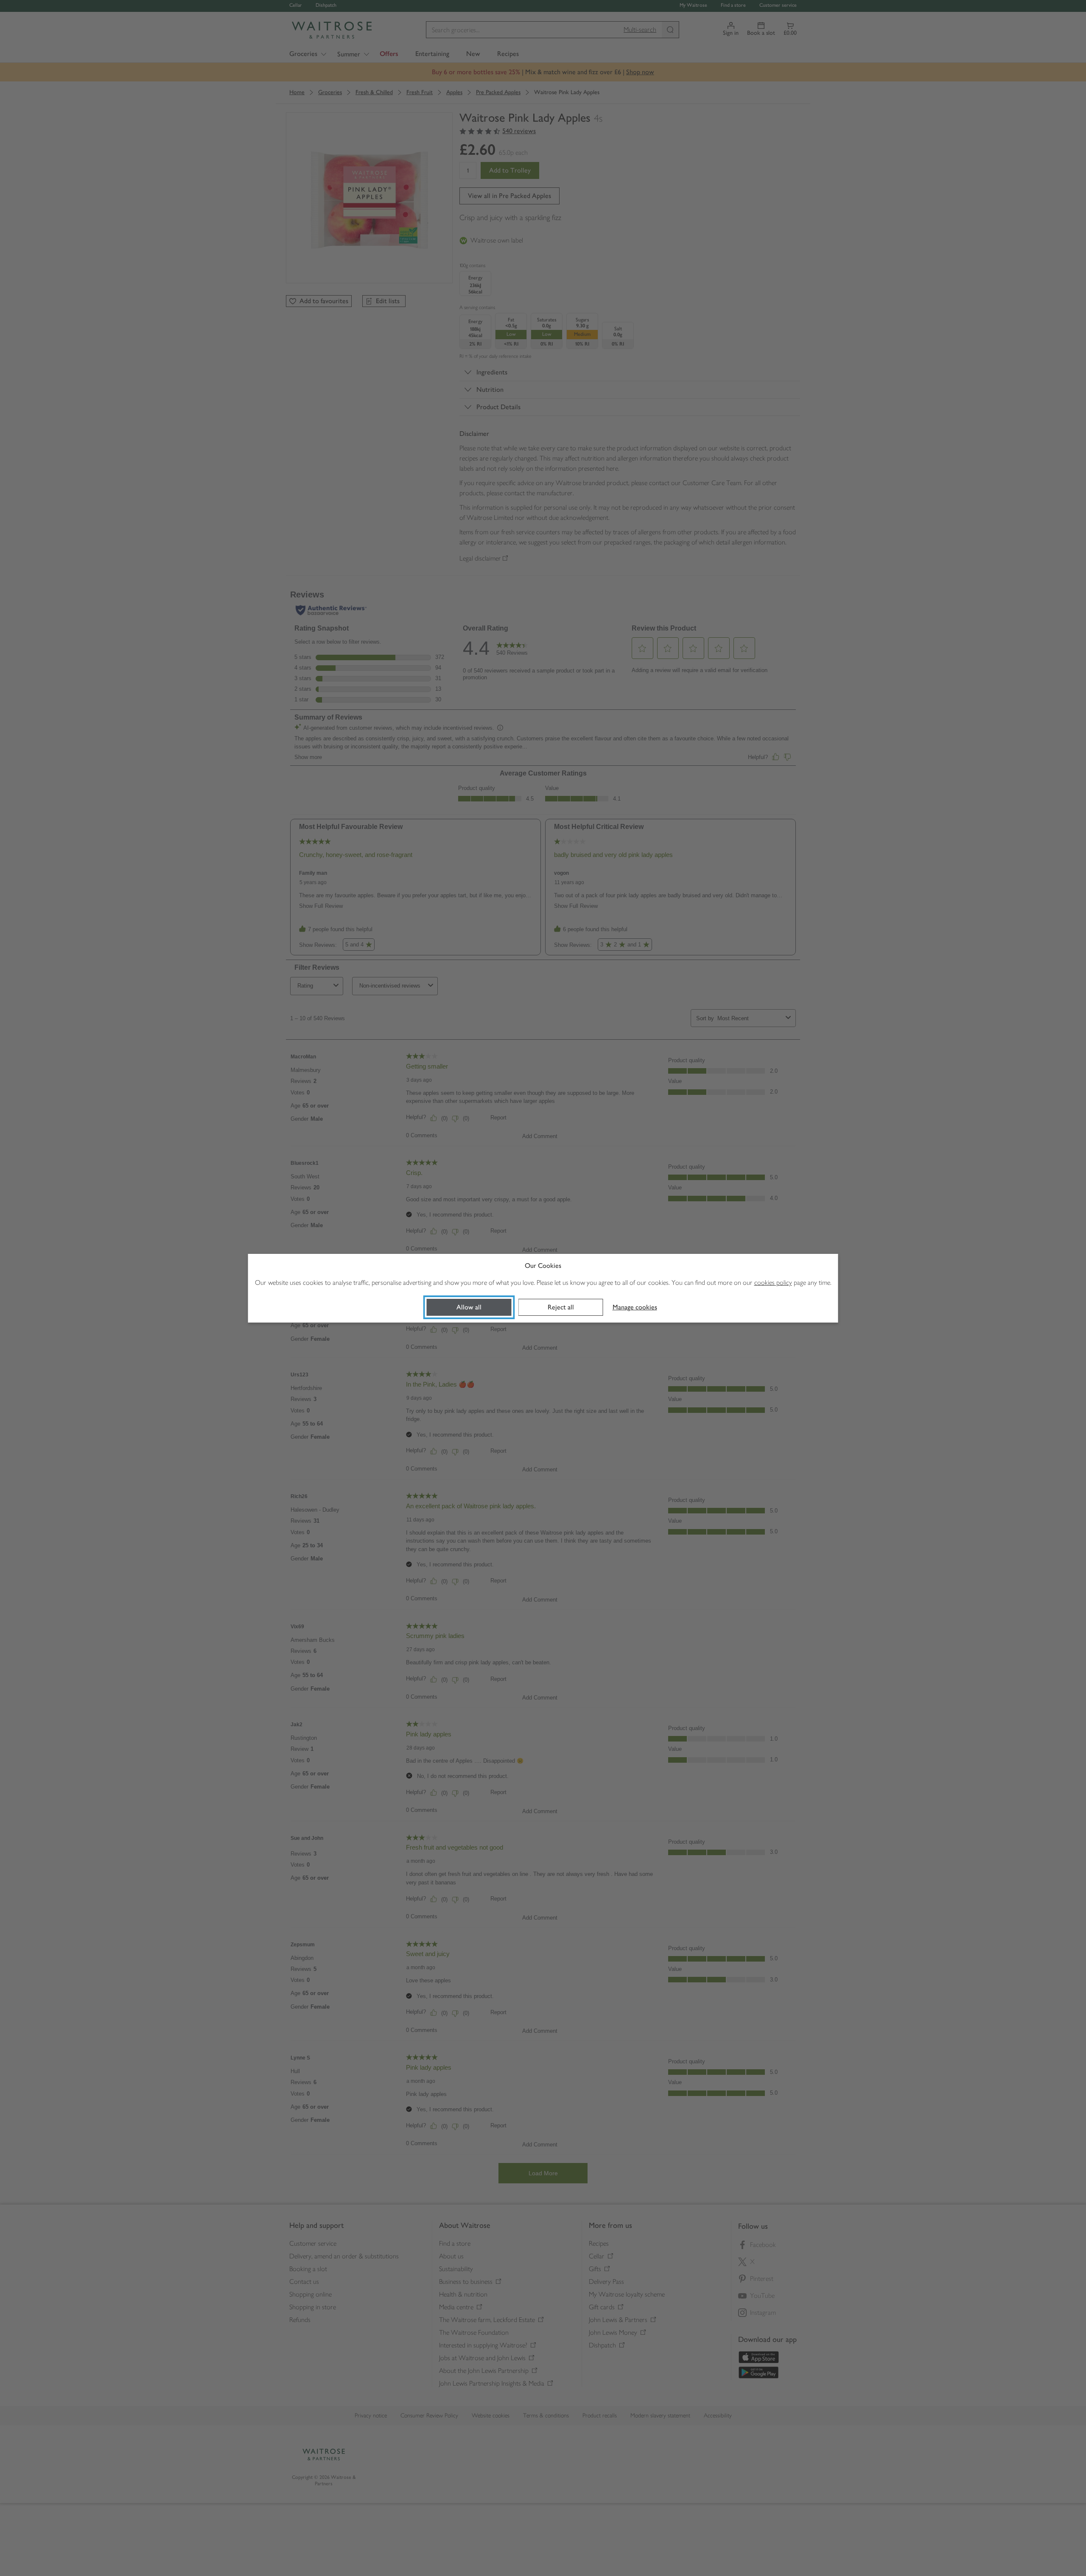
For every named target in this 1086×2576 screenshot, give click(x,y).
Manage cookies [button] (635, 1307)
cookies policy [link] (773, 1282)
